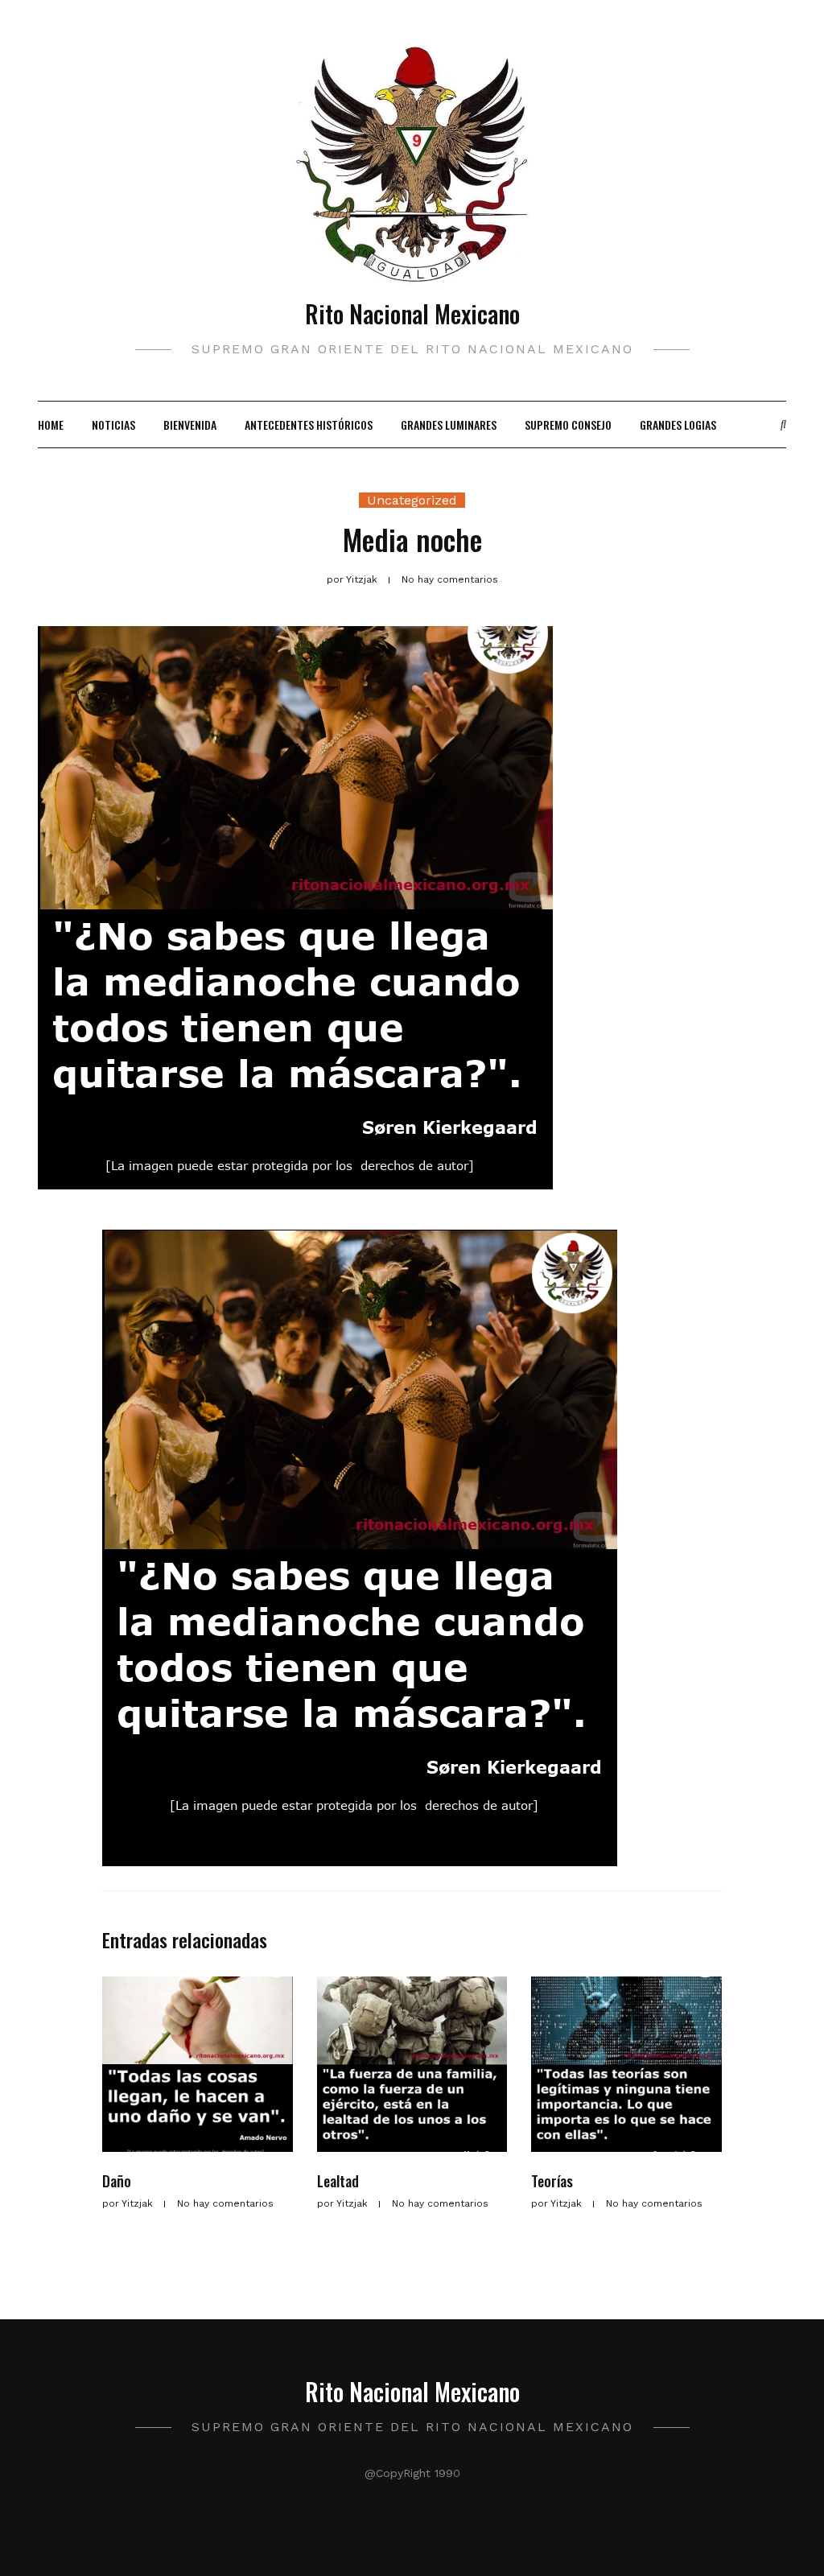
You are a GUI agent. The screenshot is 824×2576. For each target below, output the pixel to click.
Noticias (113, 425)
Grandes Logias (678, 425)
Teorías (552, 2181)
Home (51, 425)
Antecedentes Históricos (309, 425)
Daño (117, 2181)
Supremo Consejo (568, 425)
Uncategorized (412, 500)
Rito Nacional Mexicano (412, 313)
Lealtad (338, 2181)
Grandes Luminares (449, 425)
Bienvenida (190, 425)
